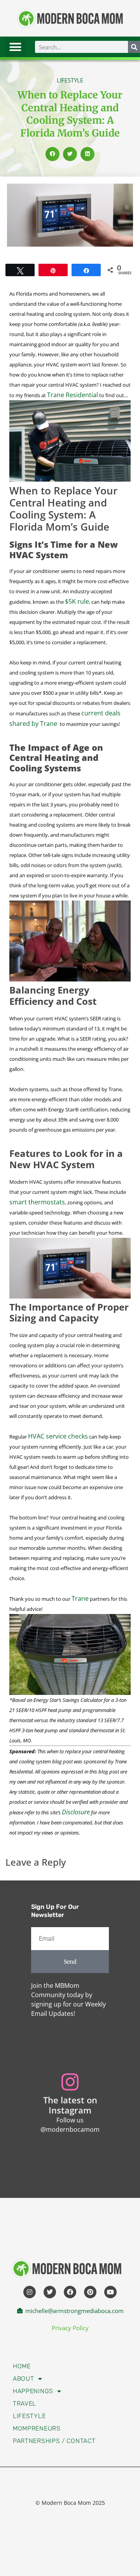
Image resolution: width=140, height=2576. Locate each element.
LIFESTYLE (70, 80)
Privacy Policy (70, 2328)
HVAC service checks (58, 1436)
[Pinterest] (90, 2292)
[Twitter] (50, 2292)
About (24, 2379)
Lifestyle (29, 2416)
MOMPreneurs (37, 2428)
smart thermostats (37, 1202)
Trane (80, 1598)
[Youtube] (110, 2292)
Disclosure (76, 1812)
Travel (24, 2403)
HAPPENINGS (33, 2391)
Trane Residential (73, 395)
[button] (16, 47)
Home (22, 2366)
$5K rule (77, 601)
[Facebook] (70, 2292)
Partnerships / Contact (54, 2441)
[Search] (134, 47)
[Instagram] (30, 2292)
